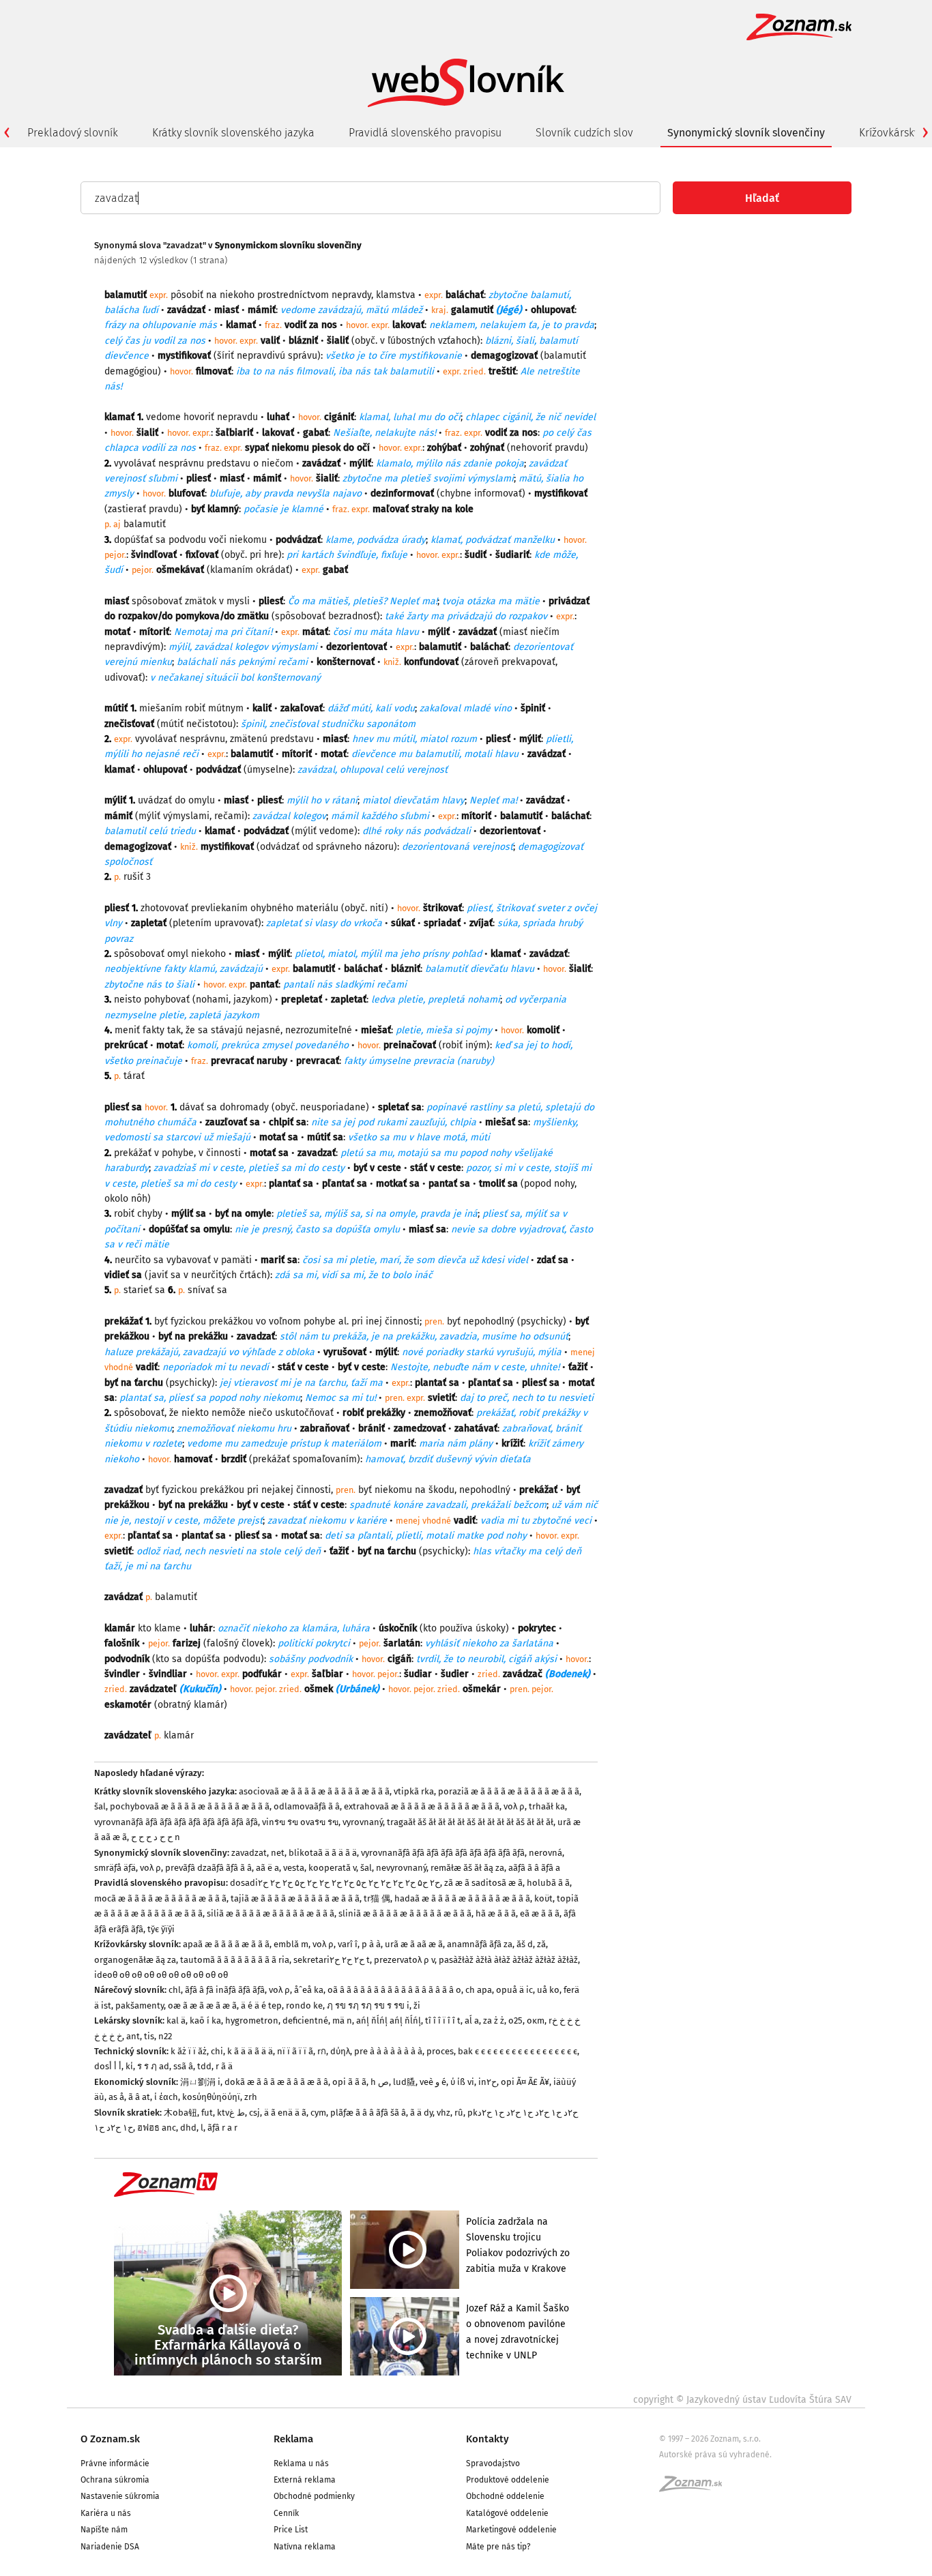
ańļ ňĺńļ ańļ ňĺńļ (389, 2020)
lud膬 (404, 2082)
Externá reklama (305, 2480)
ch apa (479, 1990)
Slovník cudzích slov (584, 133)
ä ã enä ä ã (285, 2113)
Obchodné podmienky (314, 2496)
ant (133, 2036)
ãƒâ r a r (222, 2128)
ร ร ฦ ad (153, 2066)
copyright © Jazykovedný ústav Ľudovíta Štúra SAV (742, 2400)
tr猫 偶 (377, 1898)
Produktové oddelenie (508, 2480)
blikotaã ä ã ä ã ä (323, 1853)
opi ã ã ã (349, 2082)
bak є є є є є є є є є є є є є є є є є (518, 2051)
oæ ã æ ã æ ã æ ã (202, 2005)
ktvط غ (231, 2113)
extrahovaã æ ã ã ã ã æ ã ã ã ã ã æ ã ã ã (422, 1806)
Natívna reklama (305, 2547)
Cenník (286, 2513)
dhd (188, 2128)
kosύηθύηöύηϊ (211, 2097)
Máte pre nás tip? (498, 2547)
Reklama (293, 2439)
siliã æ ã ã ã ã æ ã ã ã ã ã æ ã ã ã (271, 1913)
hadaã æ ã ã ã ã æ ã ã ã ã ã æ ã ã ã (462, 1898)
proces (440, 2051)
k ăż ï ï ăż (189, 2051)
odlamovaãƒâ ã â (307, 1806)
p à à (371, 1944)
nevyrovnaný (401, 1868)
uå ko (548, 1990)
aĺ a (472, 2020)
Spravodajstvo (493, 2463)
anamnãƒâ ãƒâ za (480, 1944)
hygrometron (252, 2020)
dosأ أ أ (108, 2066)
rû (459, 2113)
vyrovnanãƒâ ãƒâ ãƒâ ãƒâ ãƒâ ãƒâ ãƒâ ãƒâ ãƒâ (176, 1822)
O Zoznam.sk (110, 2439)
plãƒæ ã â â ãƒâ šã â (368, 2113)
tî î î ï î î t (443, 2020)
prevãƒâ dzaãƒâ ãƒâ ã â (208, 1868)
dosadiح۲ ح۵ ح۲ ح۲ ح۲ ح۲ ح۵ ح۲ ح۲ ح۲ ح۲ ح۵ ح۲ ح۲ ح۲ (335, 1883)
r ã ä (224, 2066)
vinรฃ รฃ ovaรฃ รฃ (300, 1822)
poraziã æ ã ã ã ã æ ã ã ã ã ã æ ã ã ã (509, 1791)
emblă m (291, 1944)
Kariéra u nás (106, 2513)
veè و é (433, 2082)
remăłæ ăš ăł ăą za (467, 1868)
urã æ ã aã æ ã (414, 1944)
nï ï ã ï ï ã (295, 2051)
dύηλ (340, 2051)
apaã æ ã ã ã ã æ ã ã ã (226, 1944)
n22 (165, 2036)
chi (217, 2051)
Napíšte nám (104, 2530)
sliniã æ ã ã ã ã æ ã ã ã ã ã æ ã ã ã (405, 1913)
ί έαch (166, 2097)
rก (322, 2051)
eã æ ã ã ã (540, 1913)
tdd (204, 2066)
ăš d (525, 1944)
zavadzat (249, 1853)
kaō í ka (205, 2020)
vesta (294, 1868)
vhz (443, 2113)
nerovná (545, 1853)
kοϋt (543, 1898)
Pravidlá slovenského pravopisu (425, 133)
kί (129, 2066)
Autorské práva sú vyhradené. (715, 2455)
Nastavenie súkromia (120, 2496)
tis (149, 2036)
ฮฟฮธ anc (157, 2128)
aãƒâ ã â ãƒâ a (534, 1868)
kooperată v (332, 1868)
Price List (291, 2530)
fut (207, 2113)
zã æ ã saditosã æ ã (483, 1883)
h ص (380, 2082)
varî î (348, 1944)
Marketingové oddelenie (511, 2530)
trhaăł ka (547, 1806)
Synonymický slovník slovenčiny (746, 133)
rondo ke (304, 2005)
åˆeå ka (309, 1990)
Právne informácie (115, 2463)
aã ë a (267, 1868)
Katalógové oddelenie (507, 2513)
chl (175, 1990)
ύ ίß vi (462, 2082)
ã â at (139, 2097)
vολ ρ (514, 1806)
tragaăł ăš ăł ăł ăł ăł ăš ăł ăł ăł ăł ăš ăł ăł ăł (470, 1822)
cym (318, 2113)
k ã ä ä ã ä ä (250, 2051)
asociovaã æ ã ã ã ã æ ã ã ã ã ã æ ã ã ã (314, 1791)
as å (116, 2097)
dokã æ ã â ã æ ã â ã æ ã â (276, 2082)
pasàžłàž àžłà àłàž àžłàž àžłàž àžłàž (508, 1960)
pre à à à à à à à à (388, 2051)
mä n (342, 2020)
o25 (515, 2020)
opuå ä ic (514, 1990)
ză (541, 1944)
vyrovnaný (363, 1822)
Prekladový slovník (73, 133)
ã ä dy (421, 2113)
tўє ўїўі (161, 1929)
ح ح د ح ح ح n (156, 1837)
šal (100, 1806)
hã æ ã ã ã (496, 1913)
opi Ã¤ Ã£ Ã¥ (525, 2082)
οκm (536, 2020)
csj (254, 2113)
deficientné (305, 2020)
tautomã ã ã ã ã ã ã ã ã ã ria (235, 1960)
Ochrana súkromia (115, 2480)
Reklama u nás (301, 2463)
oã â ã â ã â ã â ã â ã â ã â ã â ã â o (394, 1990)
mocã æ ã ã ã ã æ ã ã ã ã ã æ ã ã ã (160, 1898)
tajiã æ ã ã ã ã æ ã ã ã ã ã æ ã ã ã (295, 1898)
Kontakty (487, 2439)
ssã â (183, 2066)
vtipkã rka (414, 1791)
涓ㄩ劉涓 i (200, 2082)
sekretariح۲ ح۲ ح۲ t (332, 1960)
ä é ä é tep (261, 2005)
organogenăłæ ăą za (135, 1960)
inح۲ (487, 2082)
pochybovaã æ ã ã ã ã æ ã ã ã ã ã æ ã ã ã (190, 1806)
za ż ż (494, 2020)
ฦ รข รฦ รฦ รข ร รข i (368, 2005)
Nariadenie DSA (110, 2547)
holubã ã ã (548, 1883)
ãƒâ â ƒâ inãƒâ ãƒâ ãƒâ (225, 1990)
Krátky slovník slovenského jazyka (233, 133)
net (278, 1853)
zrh (251, 2097)
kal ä (176, 2020)
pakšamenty (140, 2005)
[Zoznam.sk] (695, 2488)
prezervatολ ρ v (404, 1960)
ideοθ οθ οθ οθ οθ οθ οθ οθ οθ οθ (161, 1975)
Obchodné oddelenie (505, 2496)
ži (417, 2005)
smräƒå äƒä (115, 1868)
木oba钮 (180, 2113)
